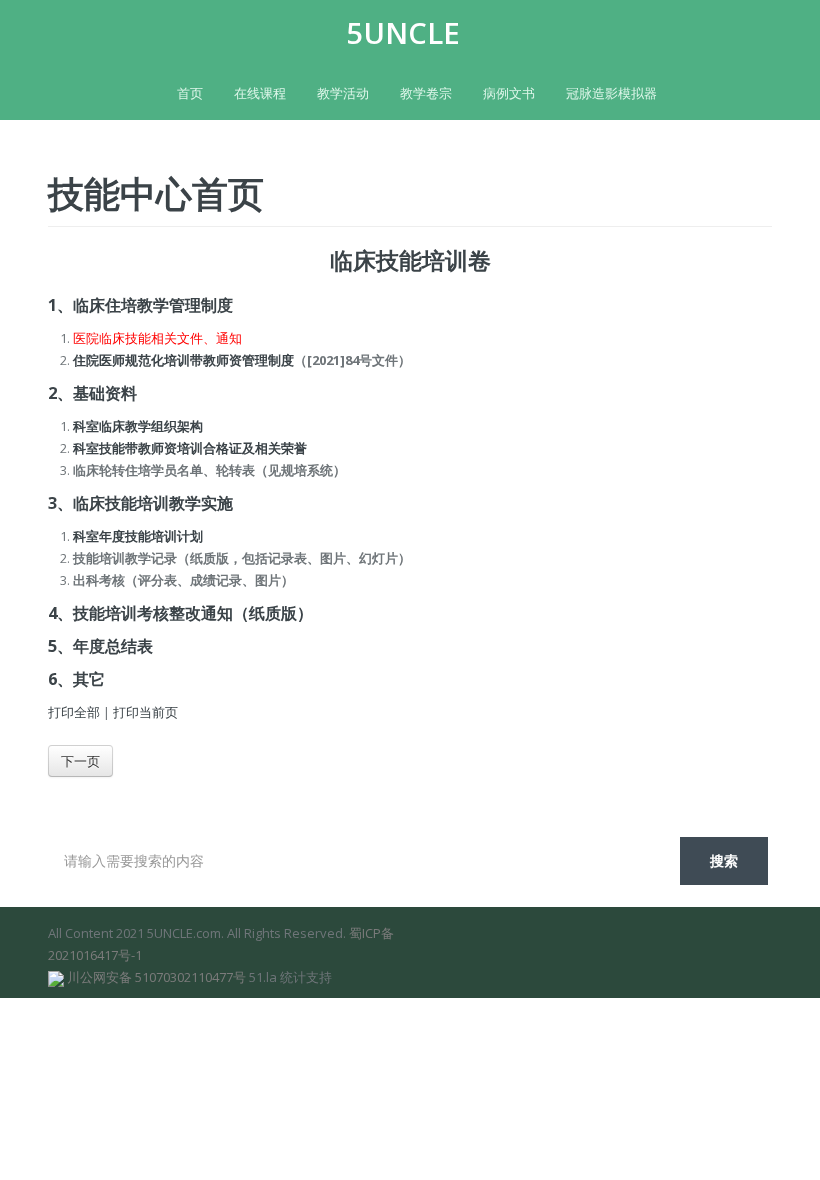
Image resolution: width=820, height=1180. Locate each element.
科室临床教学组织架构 (138, 426)
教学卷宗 (426, 93)
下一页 (80, 761)
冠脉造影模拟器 (611, 93)
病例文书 (509, 93)
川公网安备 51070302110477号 (156, 977)
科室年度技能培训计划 (138, 536)
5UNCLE (403, 33)
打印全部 (74, 712)
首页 (190, 93)
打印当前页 (145, 712)
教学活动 (343, 93)
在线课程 (260, 93)
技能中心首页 (156, 193)
